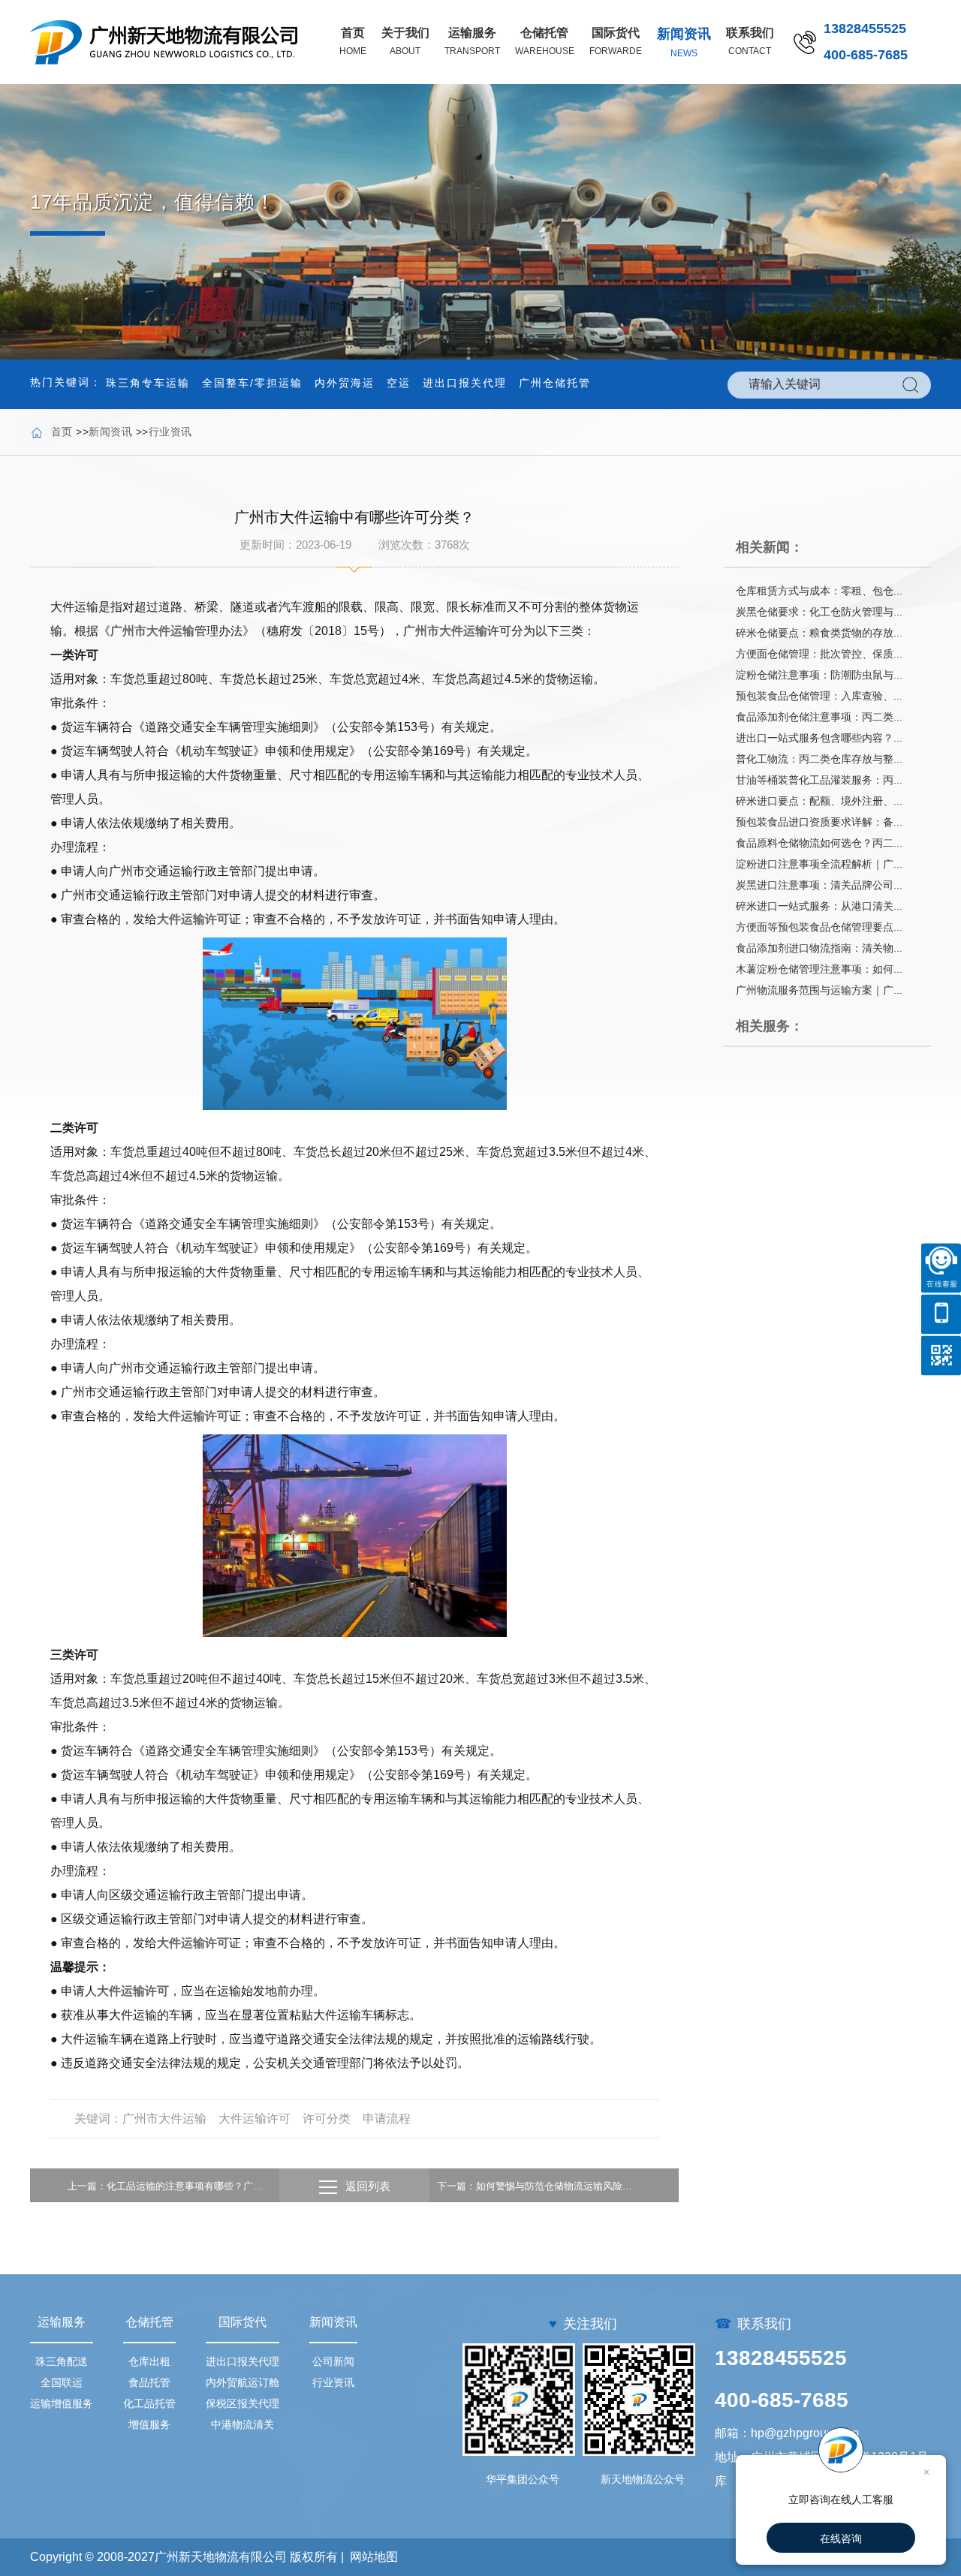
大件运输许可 (193, 919)
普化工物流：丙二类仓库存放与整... (819, 759)
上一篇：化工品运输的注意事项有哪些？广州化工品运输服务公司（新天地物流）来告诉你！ (170, 2186)
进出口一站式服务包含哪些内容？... (819, 738)
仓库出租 (149, 2361)
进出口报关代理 (465, 383)
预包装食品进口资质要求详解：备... (819, 822)
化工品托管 (149, 2403)
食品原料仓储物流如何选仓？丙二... (819, 843)
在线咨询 (841, 2538)
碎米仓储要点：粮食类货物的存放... (819, 633)
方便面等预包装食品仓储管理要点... (819, 927)
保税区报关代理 (243, 2403)
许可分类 (327, 2119)
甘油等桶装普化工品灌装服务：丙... (819, 780)
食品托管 (149, 2382)
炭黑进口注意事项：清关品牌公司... (819, 885)
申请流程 (387, 2119)
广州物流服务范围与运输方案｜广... (819, 990)
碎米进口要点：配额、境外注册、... (819, 801)
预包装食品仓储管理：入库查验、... (819, 696)
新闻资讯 (110, 432)
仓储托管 (149, 2322)
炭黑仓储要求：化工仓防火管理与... (819, 612)
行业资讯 (170, 432)
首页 (62, 432)
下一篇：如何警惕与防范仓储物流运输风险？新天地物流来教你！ (539, 2186)
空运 (399, 383)
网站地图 (374, 2557)
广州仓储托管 (555, 383)
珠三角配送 (62, 2361)
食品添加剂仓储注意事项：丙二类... (819, 717)
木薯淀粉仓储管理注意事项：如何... (819, 969)
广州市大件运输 (152, 631)
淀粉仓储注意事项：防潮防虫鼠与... (819, 675)
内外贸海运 (345, 383)
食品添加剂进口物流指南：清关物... (819, 948)
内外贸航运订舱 (243, 2382)
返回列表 (368, 2186)
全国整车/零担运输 (252, 383)
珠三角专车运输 (148, 383)
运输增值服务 (62, 2403)
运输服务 (62, 2322)
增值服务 (149, 2424)
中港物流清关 (243, 2424)
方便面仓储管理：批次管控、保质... (819, 654)
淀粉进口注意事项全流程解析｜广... (819, 864)
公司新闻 (333, 2361)
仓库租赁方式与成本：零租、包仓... (819, 591)
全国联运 (62, 2382)
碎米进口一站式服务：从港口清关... (819, 906)
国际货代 (243, 2322)
